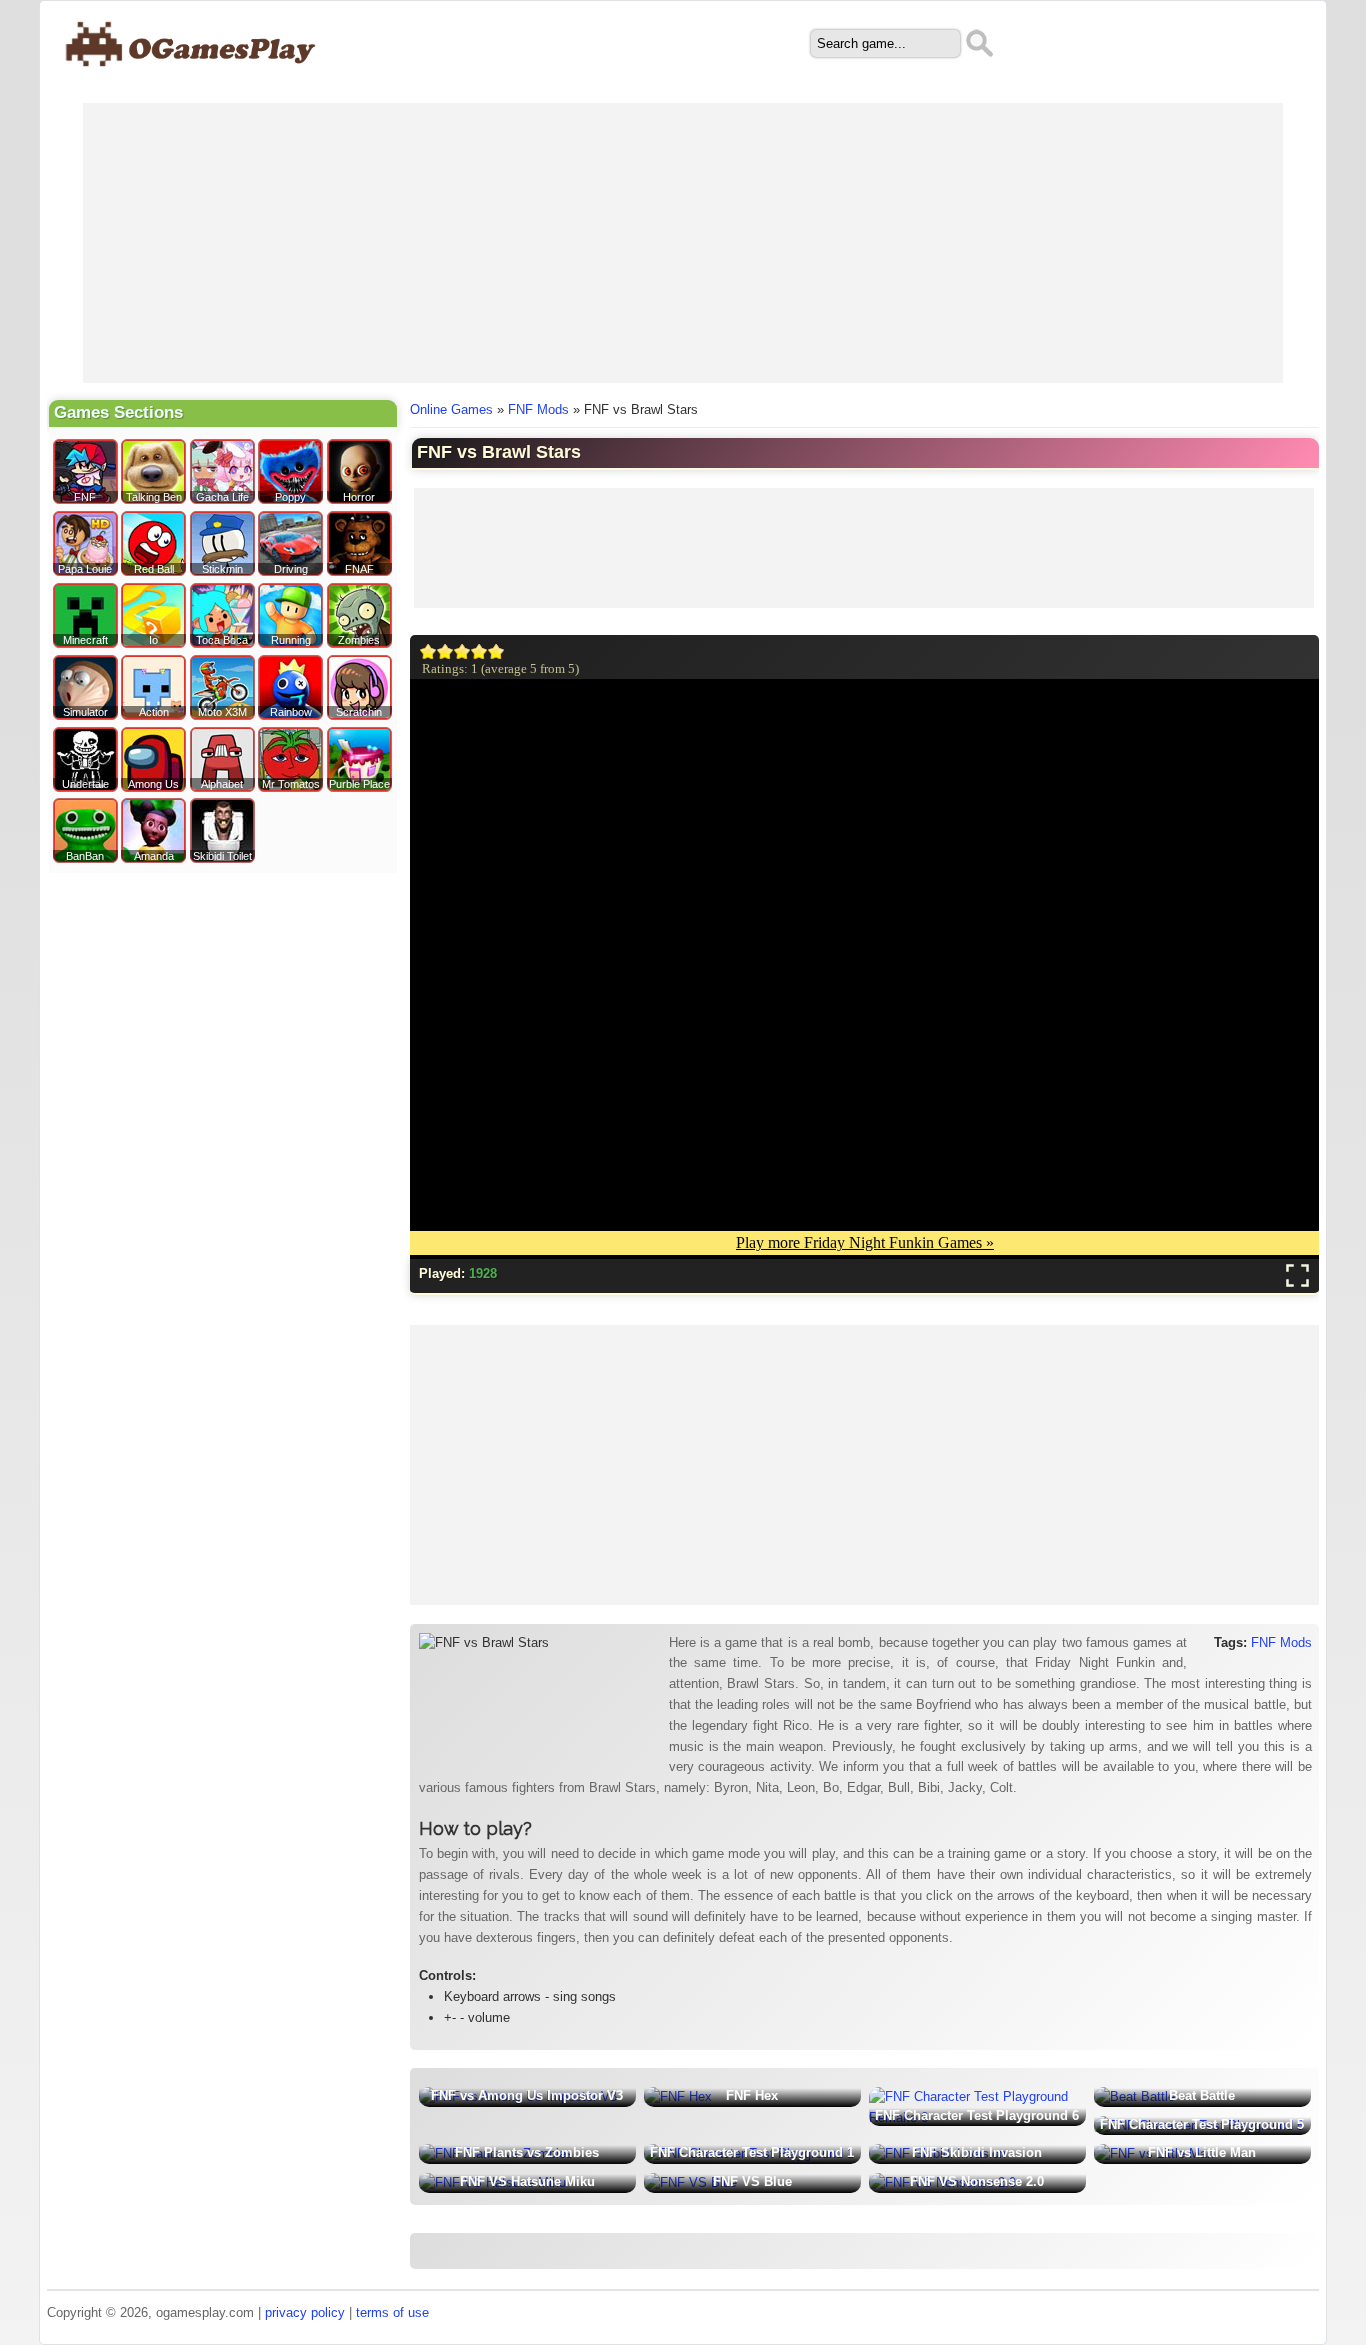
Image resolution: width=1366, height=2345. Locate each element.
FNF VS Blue (752, 2181)
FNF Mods (538, 409)
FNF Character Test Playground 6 (977, 2115)
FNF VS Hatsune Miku (527, 2181)
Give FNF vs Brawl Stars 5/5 (496, 651)
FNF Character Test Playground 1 (752, 2152)
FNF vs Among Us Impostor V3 (527, 2095)
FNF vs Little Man (1202, 2152)
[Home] (191, 76)
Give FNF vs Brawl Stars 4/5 (479, 651)
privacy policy (305, 2312)
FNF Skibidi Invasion (977, 2152)
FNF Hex (752, 2095)
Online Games (451, 409)
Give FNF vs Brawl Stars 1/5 (428, 651)
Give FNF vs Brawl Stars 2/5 (445, 651)
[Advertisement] (683, 243)
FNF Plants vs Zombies (527, 2152)
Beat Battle (1202, 2095)
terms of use (392, 2312)
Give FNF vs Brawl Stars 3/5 (462, 651)
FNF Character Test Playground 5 (1202, 2124)
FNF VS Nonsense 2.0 (977, 2181)
